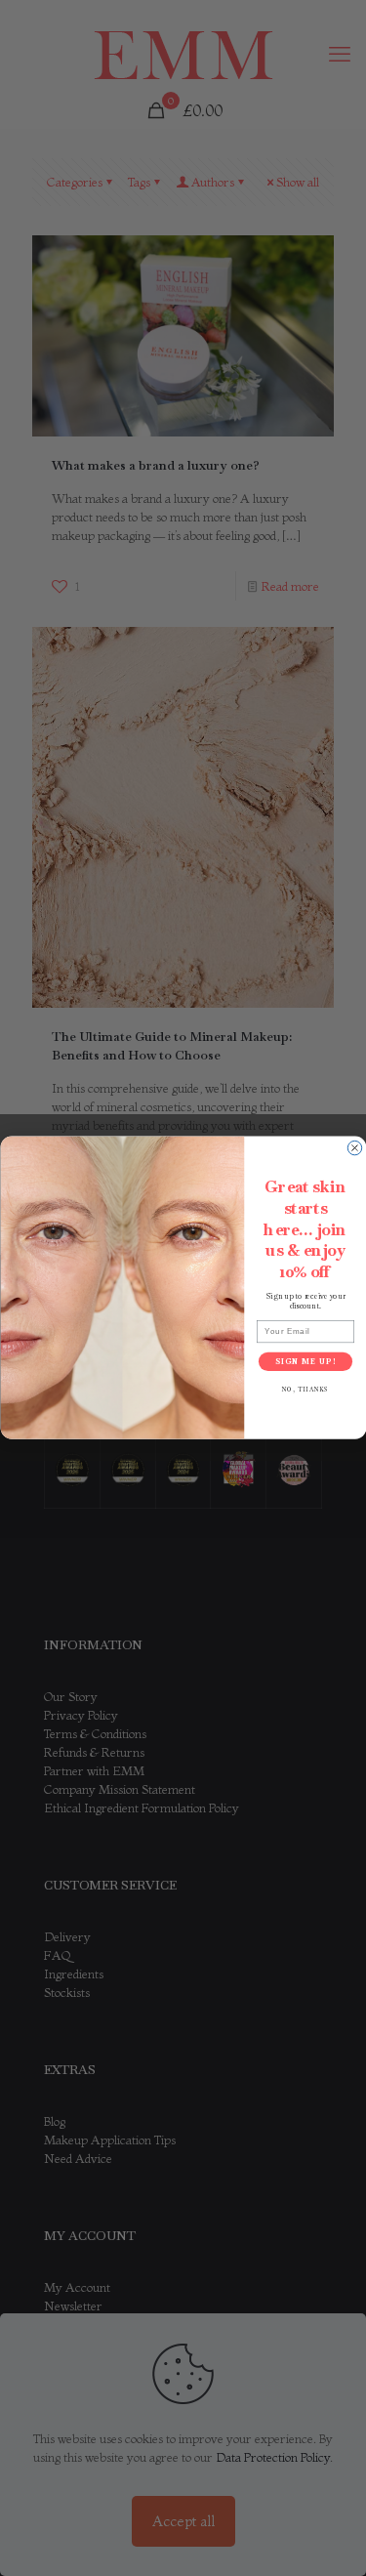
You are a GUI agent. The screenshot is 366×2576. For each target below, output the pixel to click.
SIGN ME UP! (305, 1361)
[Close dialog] (354, 1148)
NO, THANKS (305, 1391)
